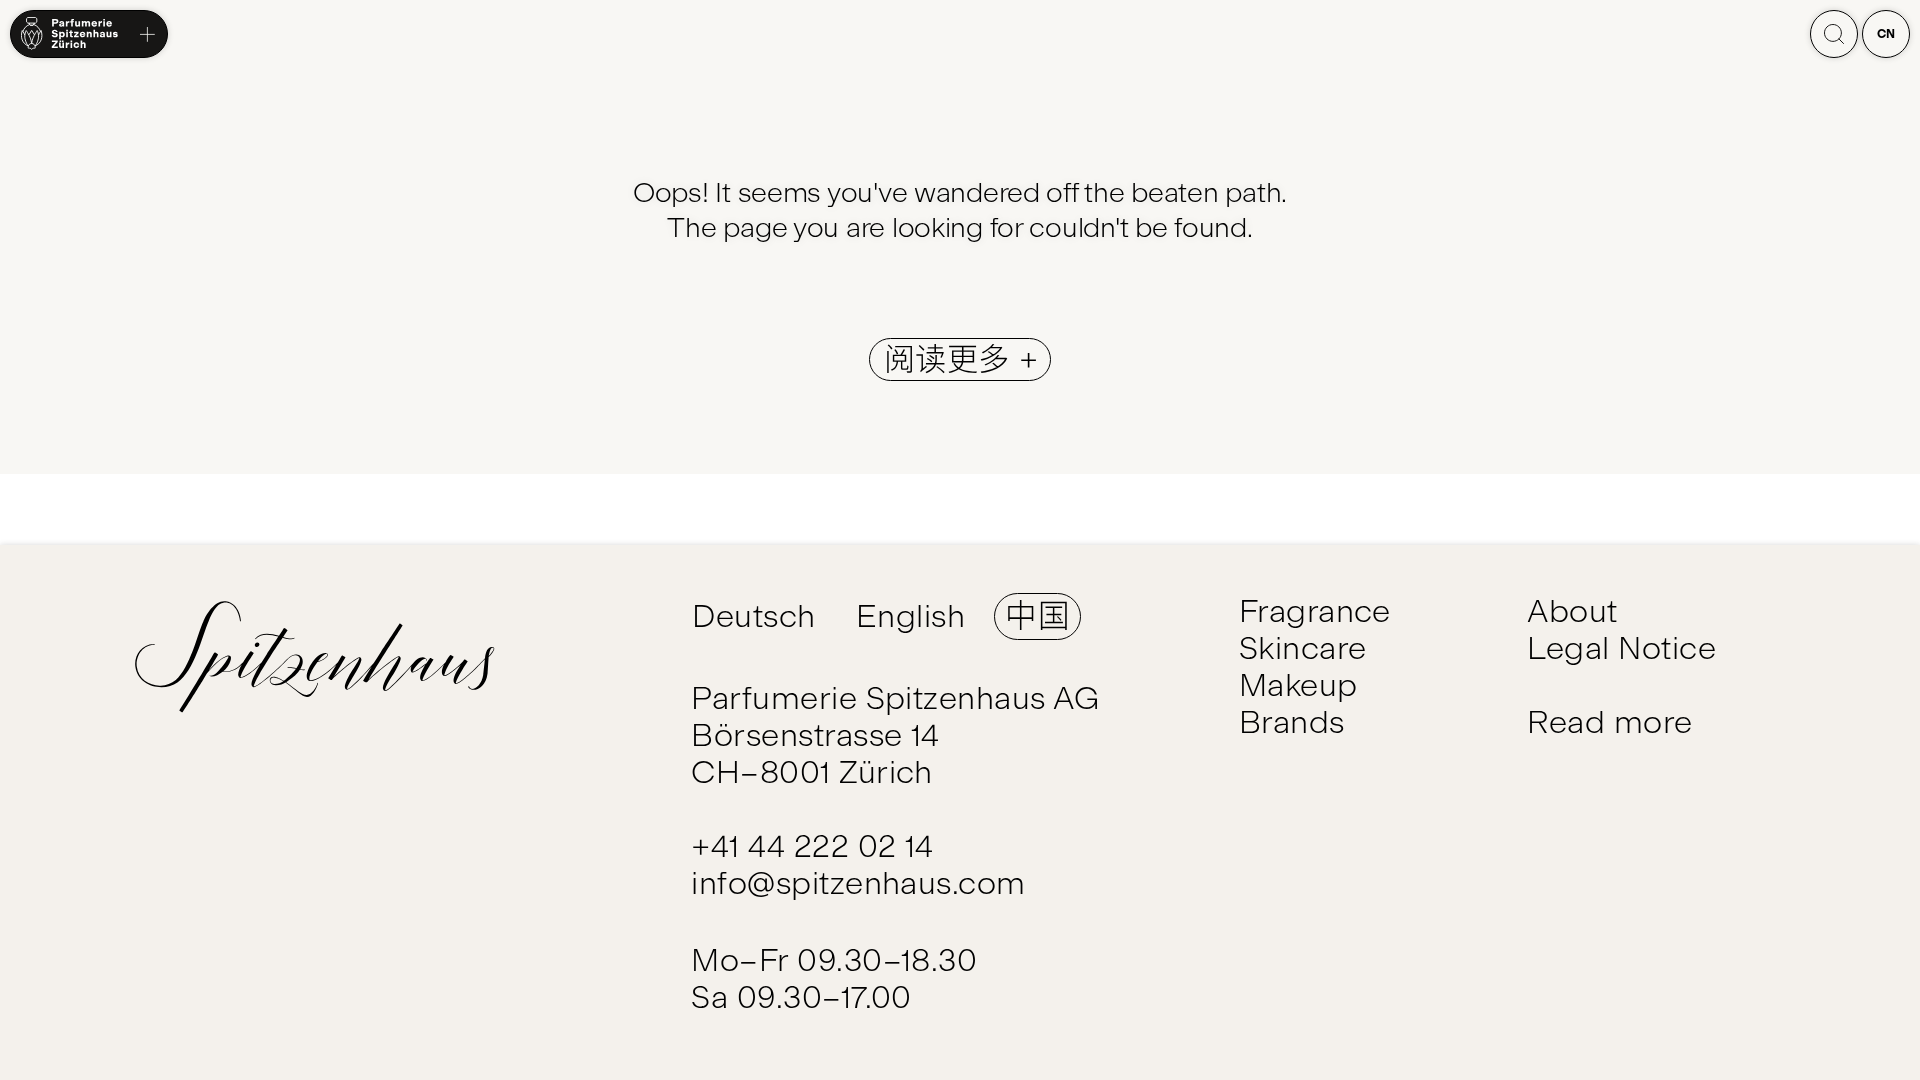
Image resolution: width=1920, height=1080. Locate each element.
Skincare (1303, 648)
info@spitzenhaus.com (858, 883)
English (910, 616)
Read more (1609, 722)
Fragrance (1315, 611)
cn (1886, 34)
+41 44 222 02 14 (812, 846)
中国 (1037, 616)
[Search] (1834, 34)
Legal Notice (1621, 648)
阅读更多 (951, 359)
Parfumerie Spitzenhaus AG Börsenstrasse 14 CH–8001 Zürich (895, 735)
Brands (1292, 722)
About (1572, 611)
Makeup (1298, 685)
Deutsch (753, 616)
